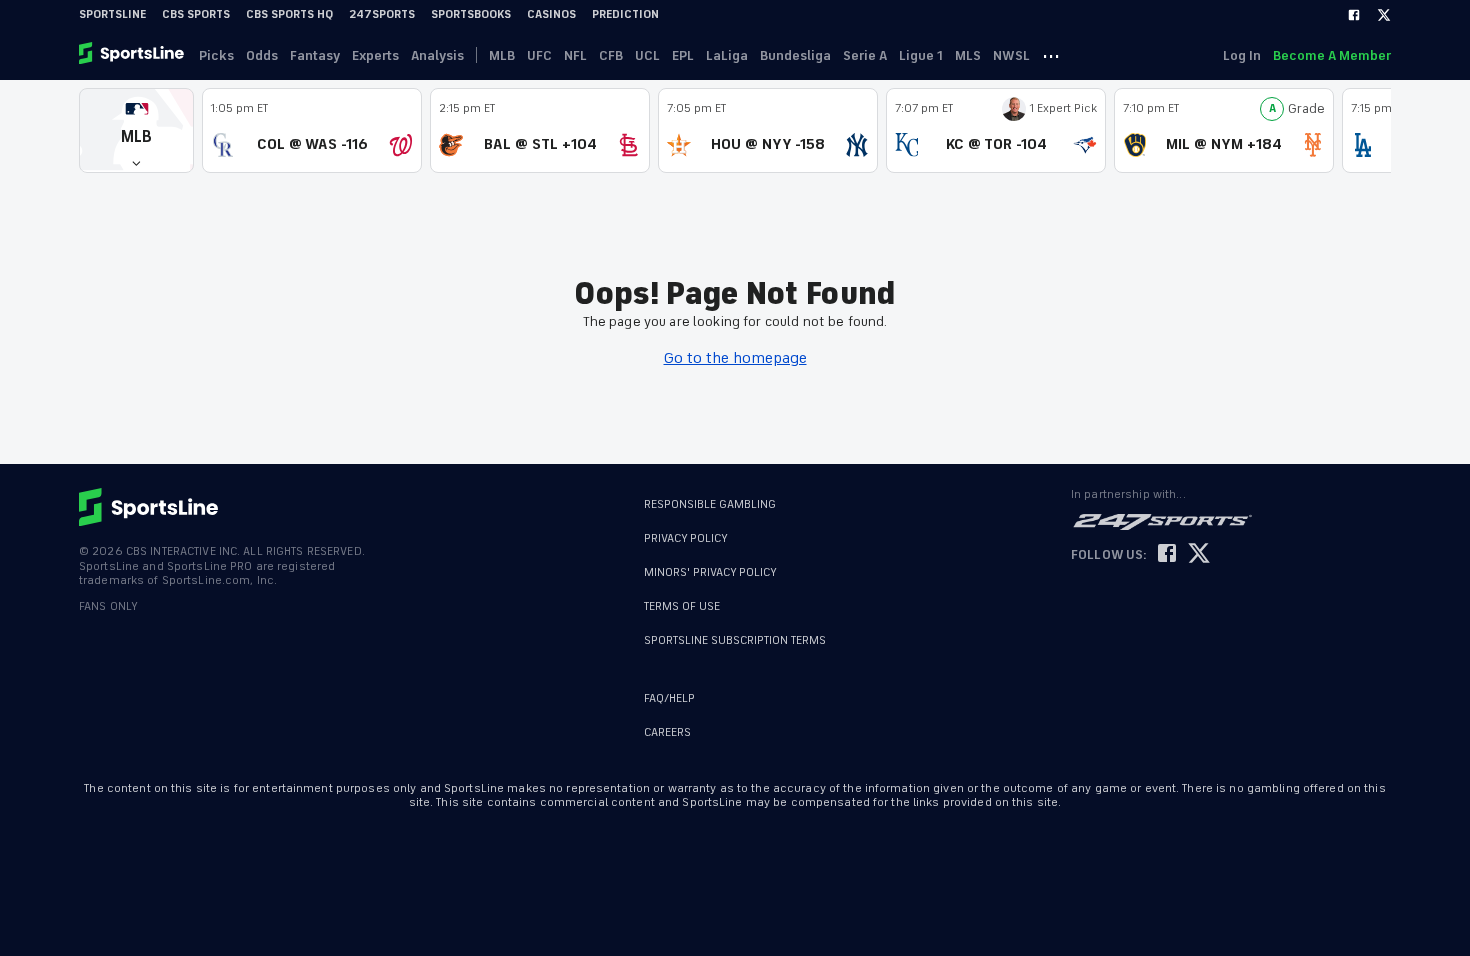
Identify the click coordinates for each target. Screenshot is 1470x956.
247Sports (382, 14)
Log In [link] (1242, 55)
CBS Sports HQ (289, 14)
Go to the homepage (735, 358)
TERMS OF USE (682, 606)
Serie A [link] (865, 55)
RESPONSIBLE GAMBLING (710, 504)
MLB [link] (502, 55)
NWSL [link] (1011, 55)
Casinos (551, 14)
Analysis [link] (437, 55)
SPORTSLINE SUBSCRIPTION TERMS (735, 640)
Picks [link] (216, 55)
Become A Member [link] (1332, 55)
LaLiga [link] (727, 55)
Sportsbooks (471, 14)
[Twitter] (1384, 15)
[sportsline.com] (133, 55)
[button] (136, 130)
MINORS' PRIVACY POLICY (710, 572)
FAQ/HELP (669, 698)
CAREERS (667, 732)
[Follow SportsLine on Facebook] (1167, 554)
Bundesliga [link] (795, 55)
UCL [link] (647, 55)
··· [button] (1051, 55)
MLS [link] (968, 55)
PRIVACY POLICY (686, 538)
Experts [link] (375, 55)
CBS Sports (196, 14)
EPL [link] (683, 55)
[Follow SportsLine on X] (1199, 554)
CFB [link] (611, 55)
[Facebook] (1354, 15)
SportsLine (112, 14)
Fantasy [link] (315, 55)
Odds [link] (262, 55)
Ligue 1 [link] (921, 55)
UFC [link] (539, 55)
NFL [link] (575, 55)
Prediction (625, 14)
